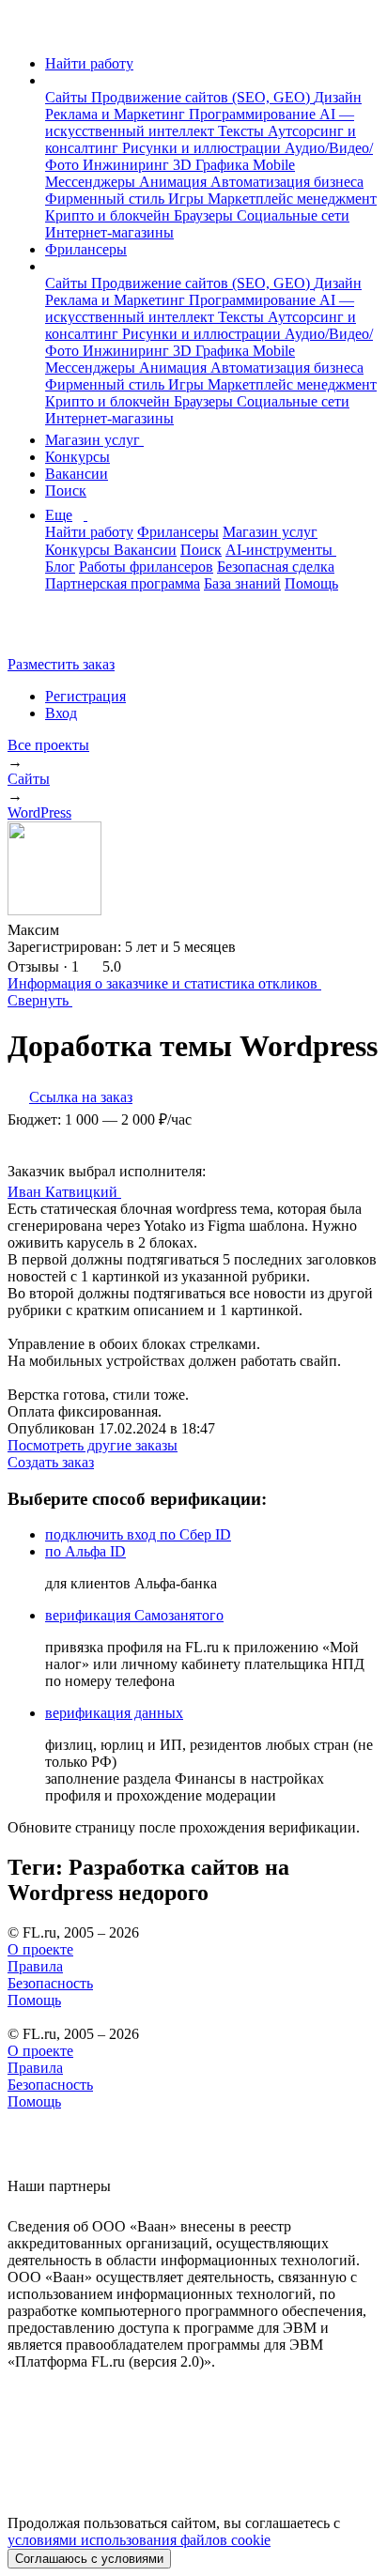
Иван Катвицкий (64, 1192)
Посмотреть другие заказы (93, 1445)
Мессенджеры (92, 182)
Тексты (243, 131)
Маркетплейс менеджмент (292, 199)
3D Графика (213, 165)
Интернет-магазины (109, 232)
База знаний (242, 583)
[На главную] (25, 31)
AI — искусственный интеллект (200, 123)
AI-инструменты (281, 550)
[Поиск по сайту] (60, 632)
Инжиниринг (128, 165)
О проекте (40, 1949)
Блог (60, 567)
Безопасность (50, 1983)
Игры (188, 199)
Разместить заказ (61, 664)
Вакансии (77, 474)
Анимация (175, 182)
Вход (61, 713)
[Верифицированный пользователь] (139, 1190)
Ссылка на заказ (81, 1097)
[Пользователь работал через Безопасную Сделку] (77, 930)
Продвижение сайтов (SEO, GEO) (202, 97)
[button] (51, 80)
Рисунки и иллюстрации (203, 148)
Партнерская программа (123, 583)
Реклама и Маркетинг (117, 114)
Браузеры (205, 215)
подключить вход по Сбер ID (138, 1534)
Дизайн (338, 97)
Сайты (68, 97)
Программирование (254, 114)
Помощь (311, 583)
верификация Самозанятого (134, 1615)
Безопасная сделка (276, 567)
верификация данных (114, 1713)
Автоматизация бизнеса (287, 182)
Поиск (66, 491)
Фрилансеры (86, 249)
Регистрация (85, 696)
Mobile (274, 165)
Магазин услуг (94, 440)
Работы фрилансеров (146, 567)
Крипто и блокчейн (109, 215)
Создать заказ (51, 1462)
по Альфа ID (85, 1551)
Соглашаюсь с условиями (89, 2559)
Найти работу (89, 63)
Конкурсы (77, 457)
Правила (35, 1966)
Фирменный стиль (107, 199)
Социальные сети (293, 215)
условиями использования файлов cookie (139, 2540)
